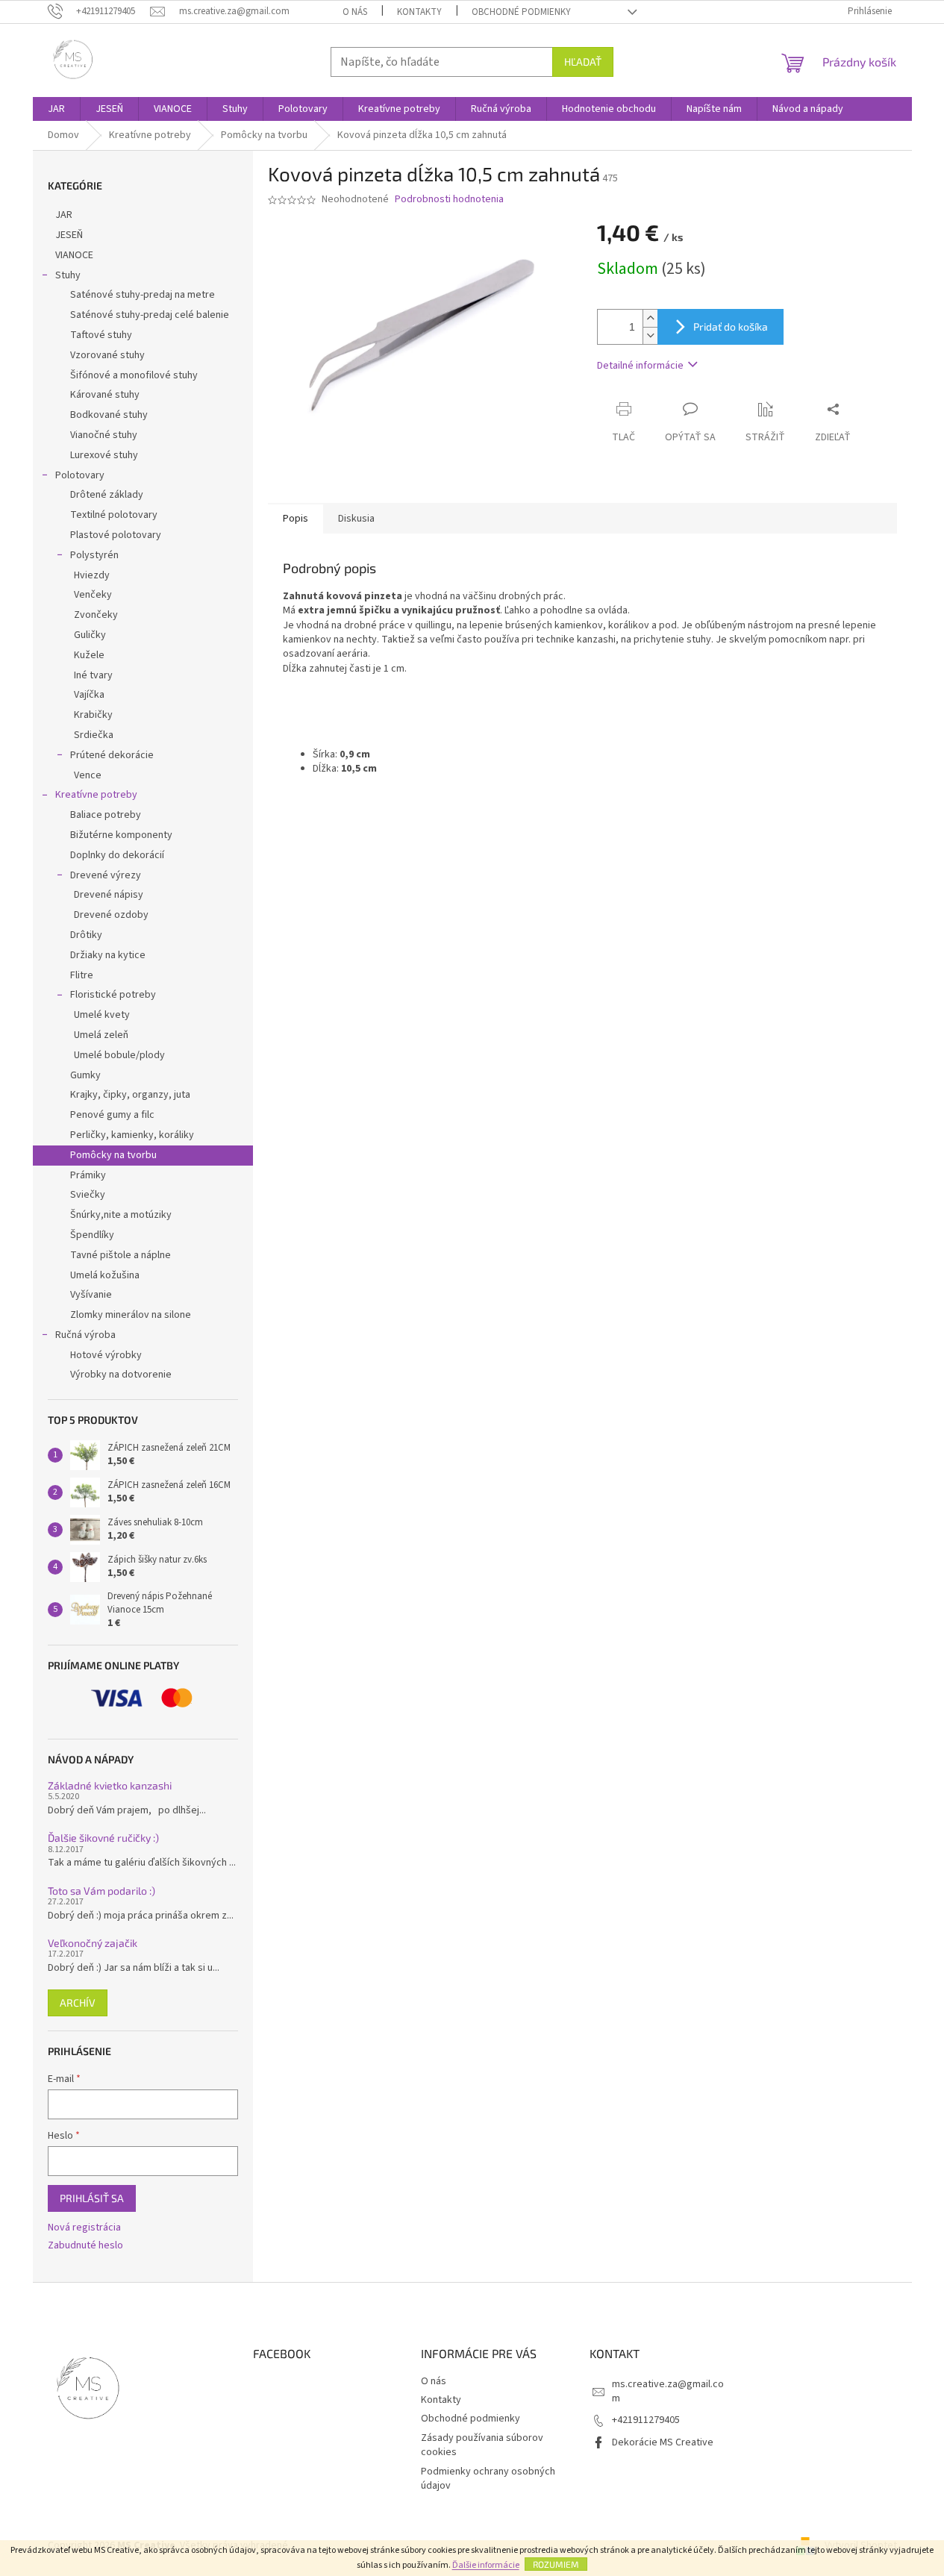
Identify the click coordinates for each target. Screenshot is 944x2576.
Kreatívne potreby (96, 795)
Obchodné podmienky (521, 12)
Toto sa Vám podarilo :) (101, 1891)
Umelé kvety (102, 1015)
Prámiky (88, 1175)
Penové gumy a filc (112, 1115)
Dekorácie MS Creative (663, 2442)
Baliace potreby (106, 815)
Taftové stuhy (101, 335)
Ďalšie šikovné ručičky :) (103, 1838)
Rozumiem (556, 2564)
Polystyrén (94, 555)
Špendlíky (92, 1235)
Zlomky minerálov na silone (131, 1315)
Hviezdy (92, 575)
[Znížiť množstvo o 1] (650, 335)
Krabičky (93, 715)
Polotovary (80, 475)
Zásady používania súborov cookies (482, 2445)
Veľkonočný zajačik (93, 1943)
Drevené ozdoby (111, 915)
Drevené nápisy (109, 895)
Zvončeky (96, 615)
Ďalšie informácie (486, 2565)
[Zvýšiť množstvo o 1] (650, 318)
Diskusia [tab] (356, 519)
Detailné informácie (640, 366)
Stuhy (68, 275)
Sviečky (88, 1195)
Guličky (90, 635)
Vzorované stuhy (107, 355)
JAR (64, 215)
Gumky (85, 1075)
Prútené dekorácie (112, 755)
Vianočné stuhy (104, 435)
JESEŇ (69, 235)
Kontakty (419, 12)
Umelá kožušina (105, 1275)
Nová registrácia (84, 2228)
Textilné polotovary (114, 515)
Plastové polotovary (116, 535)
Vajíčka (89, 695)
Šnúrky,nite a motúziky (121, 1215)
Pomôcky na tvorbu (113, 1155)
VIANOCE (74, 255)
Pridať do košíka (731, 326)
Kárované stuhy (105, 395)
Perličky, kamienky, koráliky (132, 1135)
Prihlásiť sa (92, 2198)
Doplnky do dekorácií (117, 855)
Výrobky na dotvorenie (121, 1375)
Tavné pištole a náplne (121, 1255)
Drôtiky (86, 935)
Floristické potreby (113, 995)
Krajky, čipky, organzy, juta (130, 1095)
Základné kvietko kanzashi (110, 1785)
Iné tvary (93, 675)
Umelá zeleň (101, 1035)
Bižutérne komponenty (121, 835)
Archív (78, 2003)
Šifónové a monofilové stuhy (134, 375)
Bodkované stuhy (109, 415)
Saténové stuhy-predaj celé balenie (150, 315)
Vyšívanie (91, 1295)
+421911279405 (646, 2420)
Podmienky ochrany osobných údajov (488, 2479)
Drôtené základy (107, 495)
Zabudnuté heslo (85, 2246)
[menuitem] (56, 109)
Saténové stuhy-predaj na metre (143, 295)
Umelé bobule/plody (119, 1055)
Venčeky (93, 595)
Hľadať (583, 62)
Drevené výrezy (106, 875)
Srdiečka (94, 735)
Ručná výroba (85, 1335)
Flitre (82, 975)
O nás (355, 12)
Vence (88, 775)
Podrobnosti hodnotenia (449, 200)
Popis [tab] (296, 519)
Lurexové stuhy (104, 455)
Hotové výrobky (106, 1355)
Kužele (89, 655)
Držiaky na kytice (108, 955)
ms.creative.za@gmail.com (668, 2391)
